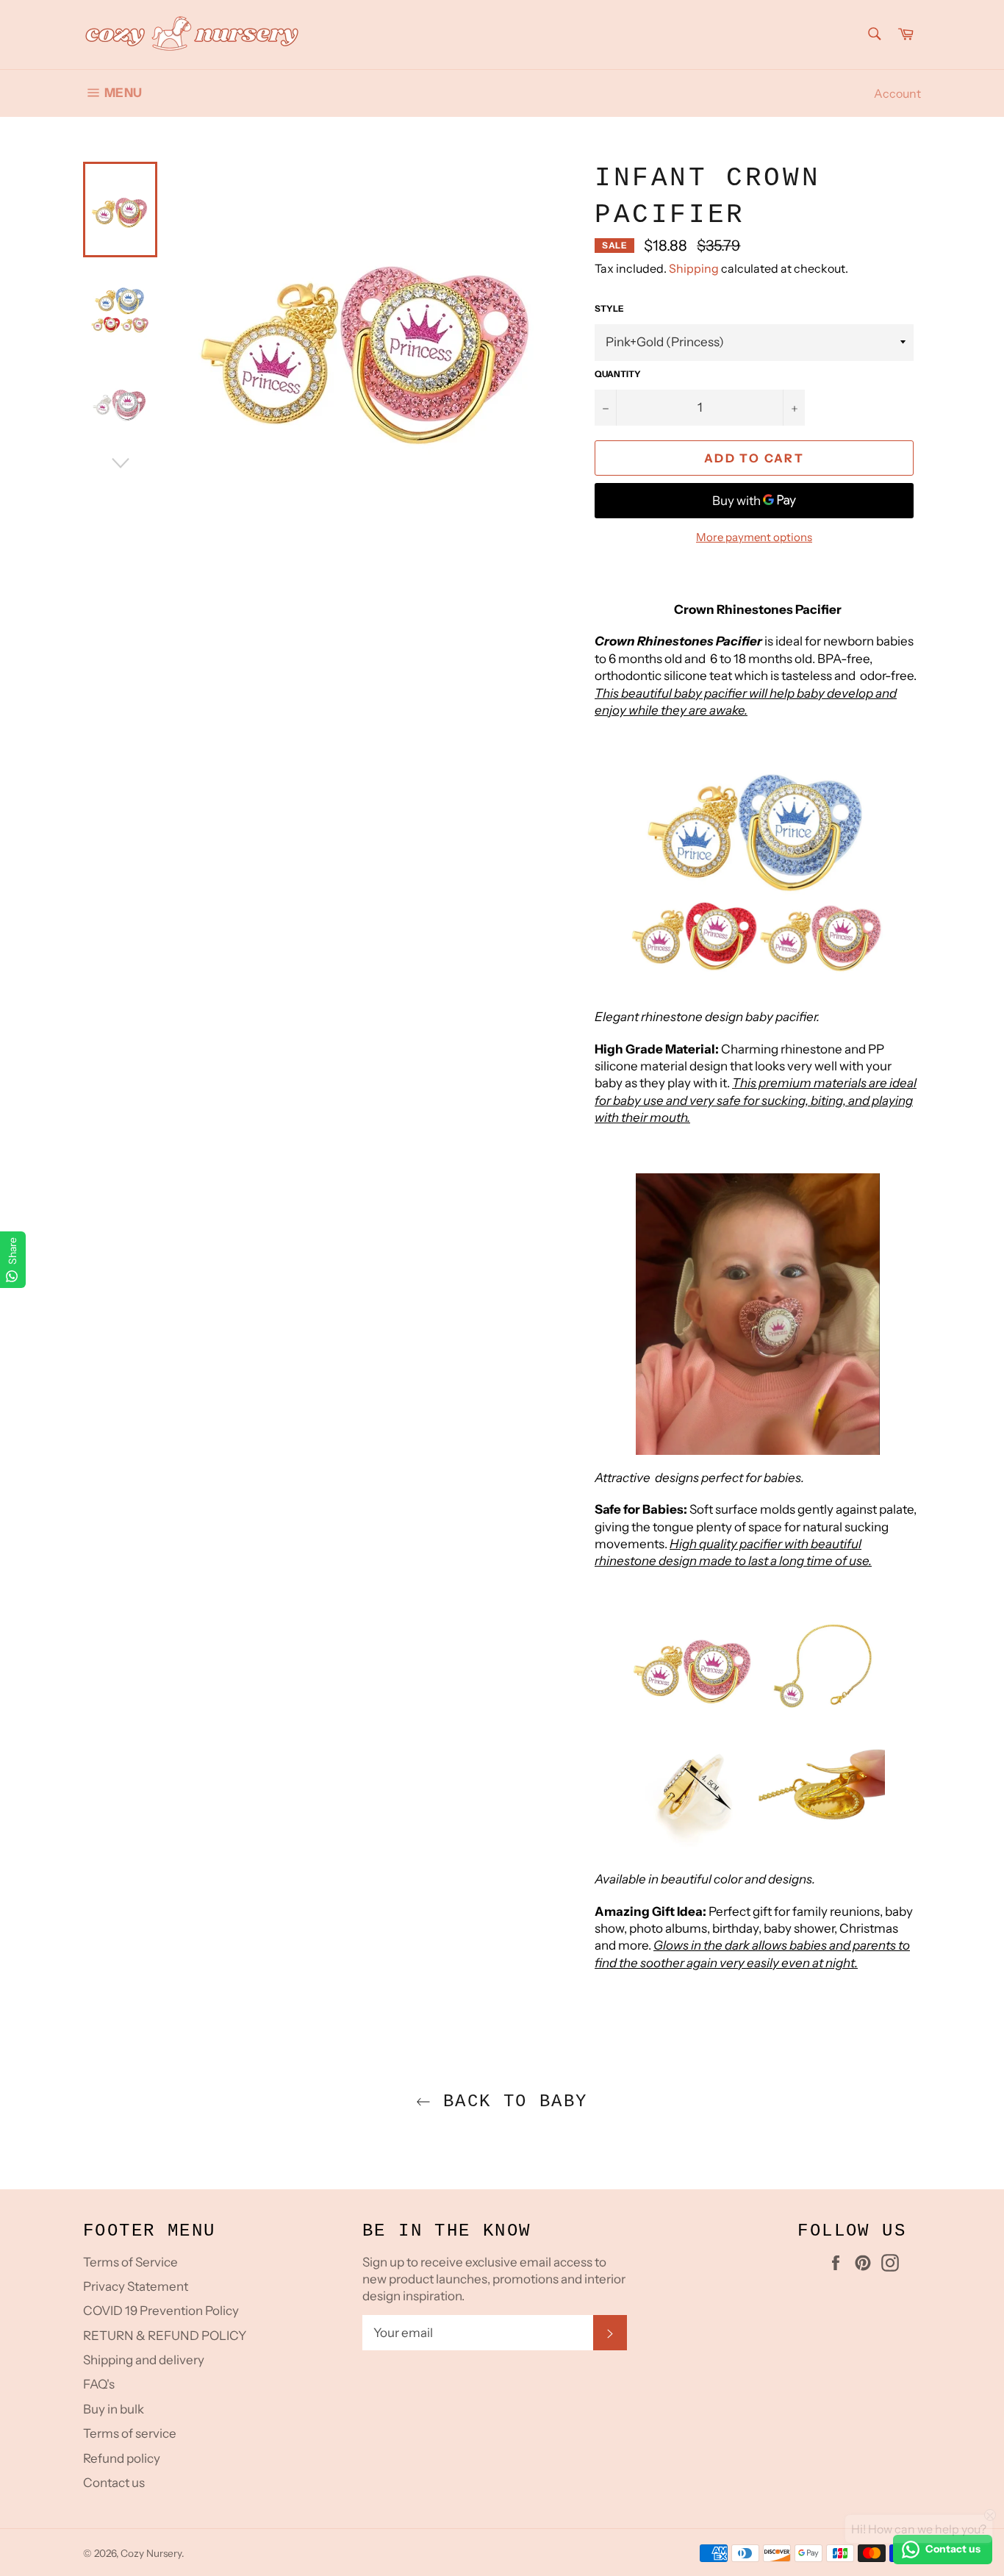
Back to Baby (509, 2101)
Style (609, 308)
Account (897, 93)
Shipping (694, 268)
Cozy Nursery (151, 2553)
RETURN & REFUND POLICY (165, 2336)
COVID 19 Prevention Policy (161, 2311)
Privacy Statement (136, 2286)
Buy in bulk (114, 2409)
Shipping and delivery (144, 2360)
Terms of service (130, 2433)
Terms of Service (130, 2262)
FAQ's (99, 2384)
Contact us (114, 2483)
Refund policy (122, 2458)
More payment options (754, 537)
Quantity (618, 374)
